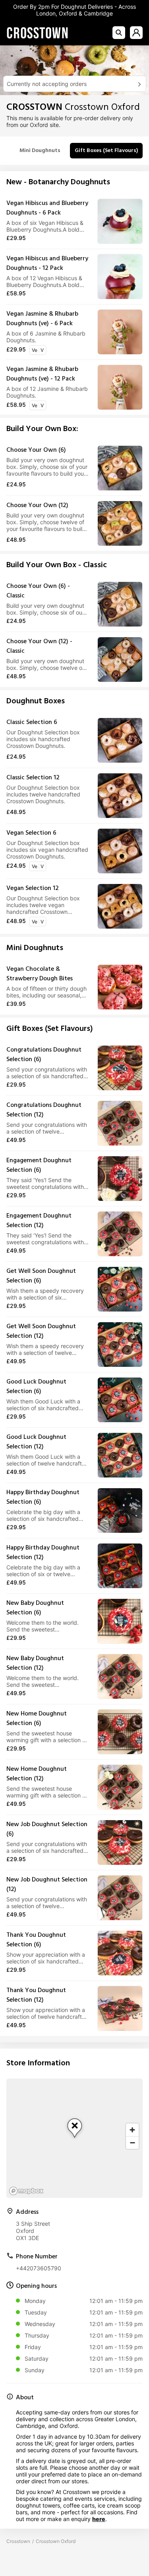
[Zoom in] (132, 2130)
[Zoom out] (132, 2143)
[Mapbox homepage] (26, 2191)
